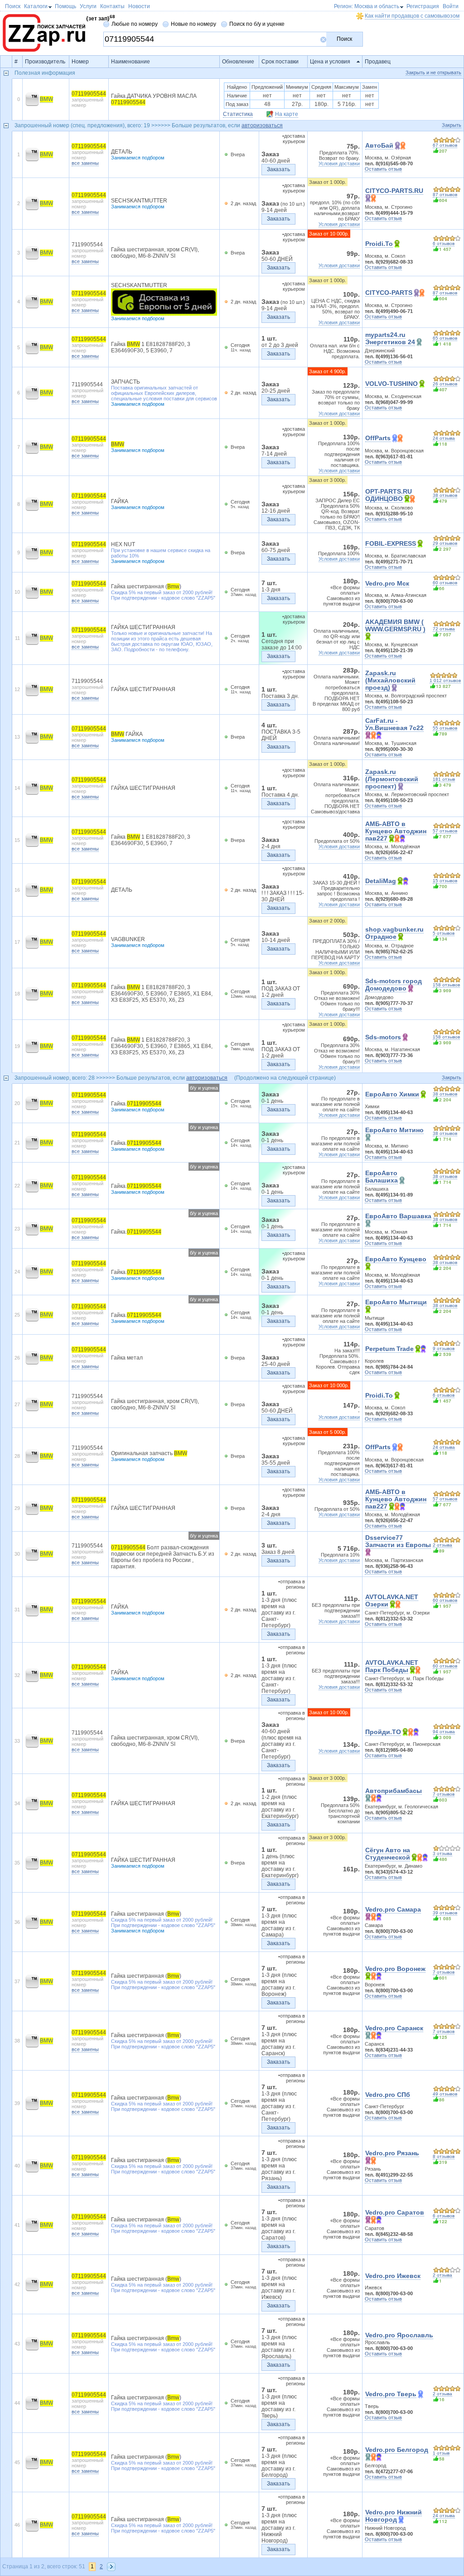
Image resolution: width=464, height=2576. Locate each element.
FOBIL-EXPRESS (391, 543)
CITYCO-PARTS (389, 293)
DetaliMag (381, 881)
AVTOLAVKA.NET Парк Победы (392, 1666)
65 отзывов (445, 338)
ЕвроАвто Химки (392, 1094)
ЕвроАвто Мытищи (396, 1302)
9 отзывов (444, 1348)
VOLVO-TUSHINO (391, 384)
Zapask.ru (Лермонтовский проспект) (392, 779)
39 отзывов (445, 1913)
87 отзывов (445, 195)
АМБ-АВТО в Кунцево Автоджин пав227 (396, 831)
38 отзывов (445, 495)
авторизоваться (262, 125)
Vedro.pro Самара (393, 1909)
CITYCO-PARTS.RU (394, 191)
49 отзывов (445, 2094)
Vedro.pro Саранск (394, 2028)
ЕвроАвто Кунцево (396, 1259)
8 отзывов (444, 2156)
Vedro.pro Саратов (395, 2212)
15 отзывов (445, 881)
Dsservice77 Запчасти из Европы (398, 1541)
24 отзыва (444, 438)
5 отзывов (444, 933)
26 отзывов (445, 384)
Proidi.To (379, 244)
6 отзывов (444, 243)
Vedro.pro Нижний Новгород (394, 2516)
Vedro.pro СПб (388, 2095)
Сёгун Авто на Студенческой (388, 1854)
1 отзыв (441, 2453)
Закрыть (452, 125)
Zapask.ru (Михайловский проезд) (390, 680)
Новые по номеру (193, 24)
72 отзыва (444, 629)
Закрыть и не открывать (433, 72)
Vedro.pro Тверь (391, 2394)
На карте (287, 114)
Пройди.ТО (383, 1732)
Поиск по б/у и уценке (257, 24)
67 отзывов (445, 145)
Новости (139, 6)
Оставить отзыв (383, 169)
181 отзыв (444, 779)
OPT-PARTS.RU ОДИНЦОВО (389, 495)
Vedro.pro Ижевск (393, 2276)
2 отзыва (442, 1545)
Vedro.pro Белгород (397, 2450)
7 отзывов (444, 1794)
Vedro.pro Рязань (392, 2153)
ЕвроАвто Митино (394, 1130)
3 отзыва (442, 1853)
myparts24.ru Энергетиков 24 (390, 338)
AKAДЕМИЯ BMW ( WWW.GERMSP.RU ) (395, 625)
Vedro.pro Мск (387, 583)
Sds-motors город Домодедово (394, 985)
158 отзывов (446, 985)
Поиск (344, 39)
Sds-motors (383, 1037)
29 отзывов (445, 543)
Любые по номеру (135, 24)
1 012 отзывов (445, 680)
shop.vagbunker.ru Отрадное (394, 933)
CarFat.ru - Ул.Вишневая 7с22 (394, 724)
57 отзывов (445, 831)
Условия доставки (339, 163)
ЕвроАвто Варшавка (398, 1216)
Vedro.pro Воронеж (395, 1969)
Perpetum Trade (389, 1349)
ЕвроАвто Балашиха (382, 1177)
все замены (85, 163)
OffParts (378, 438)
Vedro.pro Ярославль (399, 2335)
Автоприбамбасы (394, 1791)
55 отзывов (445, 728)
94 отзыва (444, 1732)
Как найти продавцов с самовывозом (412, 16)
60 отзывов (445, 583)
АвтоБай (379, 145)
